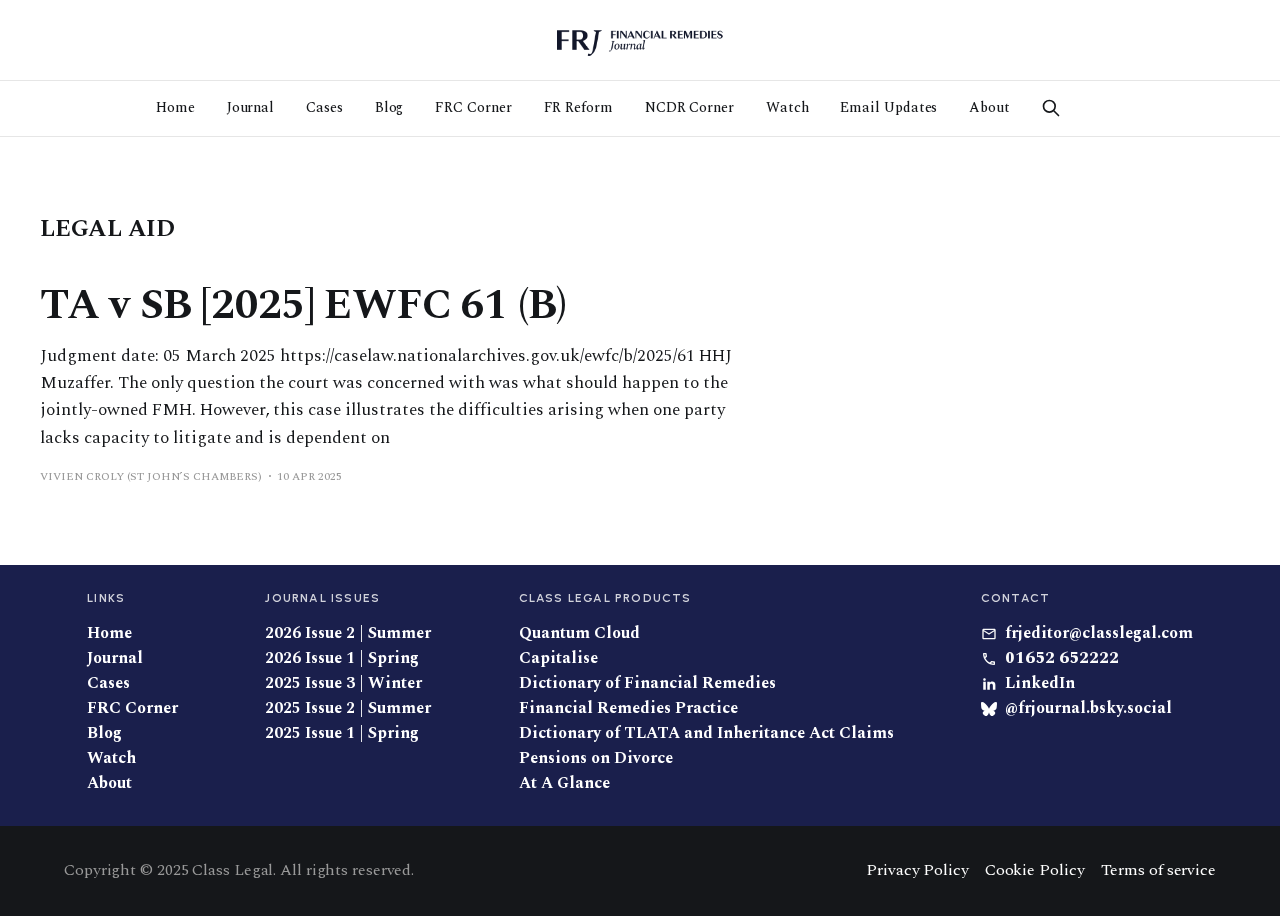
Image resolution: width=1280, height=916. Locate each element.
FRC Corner (473, 107)
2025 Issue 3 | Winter (343, 683)
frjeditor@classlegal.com (1099, 633)
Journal (250, 107)
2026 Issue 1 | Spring (342, 658)
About (989, 107)
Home (175, 107)
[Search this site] (1051, 108)
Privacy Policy (917, 870)
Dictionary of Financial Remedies (647, 683)
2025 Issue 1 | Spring (342, 733)
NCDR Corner (689, 107)
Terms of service (1158, 870)
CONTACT (1015, 598)
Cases (324, 107)
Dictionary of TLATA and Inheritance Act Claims (706, 733)
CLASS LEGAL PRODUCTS (605, 598)
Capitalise (558, 658)
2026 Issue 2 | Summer (348, 633)
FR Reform (578, 107)
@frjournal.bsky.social (1088, 708)
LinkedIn (1040, 683)
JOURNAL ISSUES (322, 598)
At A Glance (564, 783)
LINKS (106, 598)
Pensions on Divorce (596, 758)
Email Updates (888, 107)
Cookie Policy (1035, 870)
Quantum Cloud (579, 633)
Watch (787, 107)
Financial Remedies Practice (628, 708)
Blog (389, 107)
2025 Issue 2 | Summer (348, 708)
